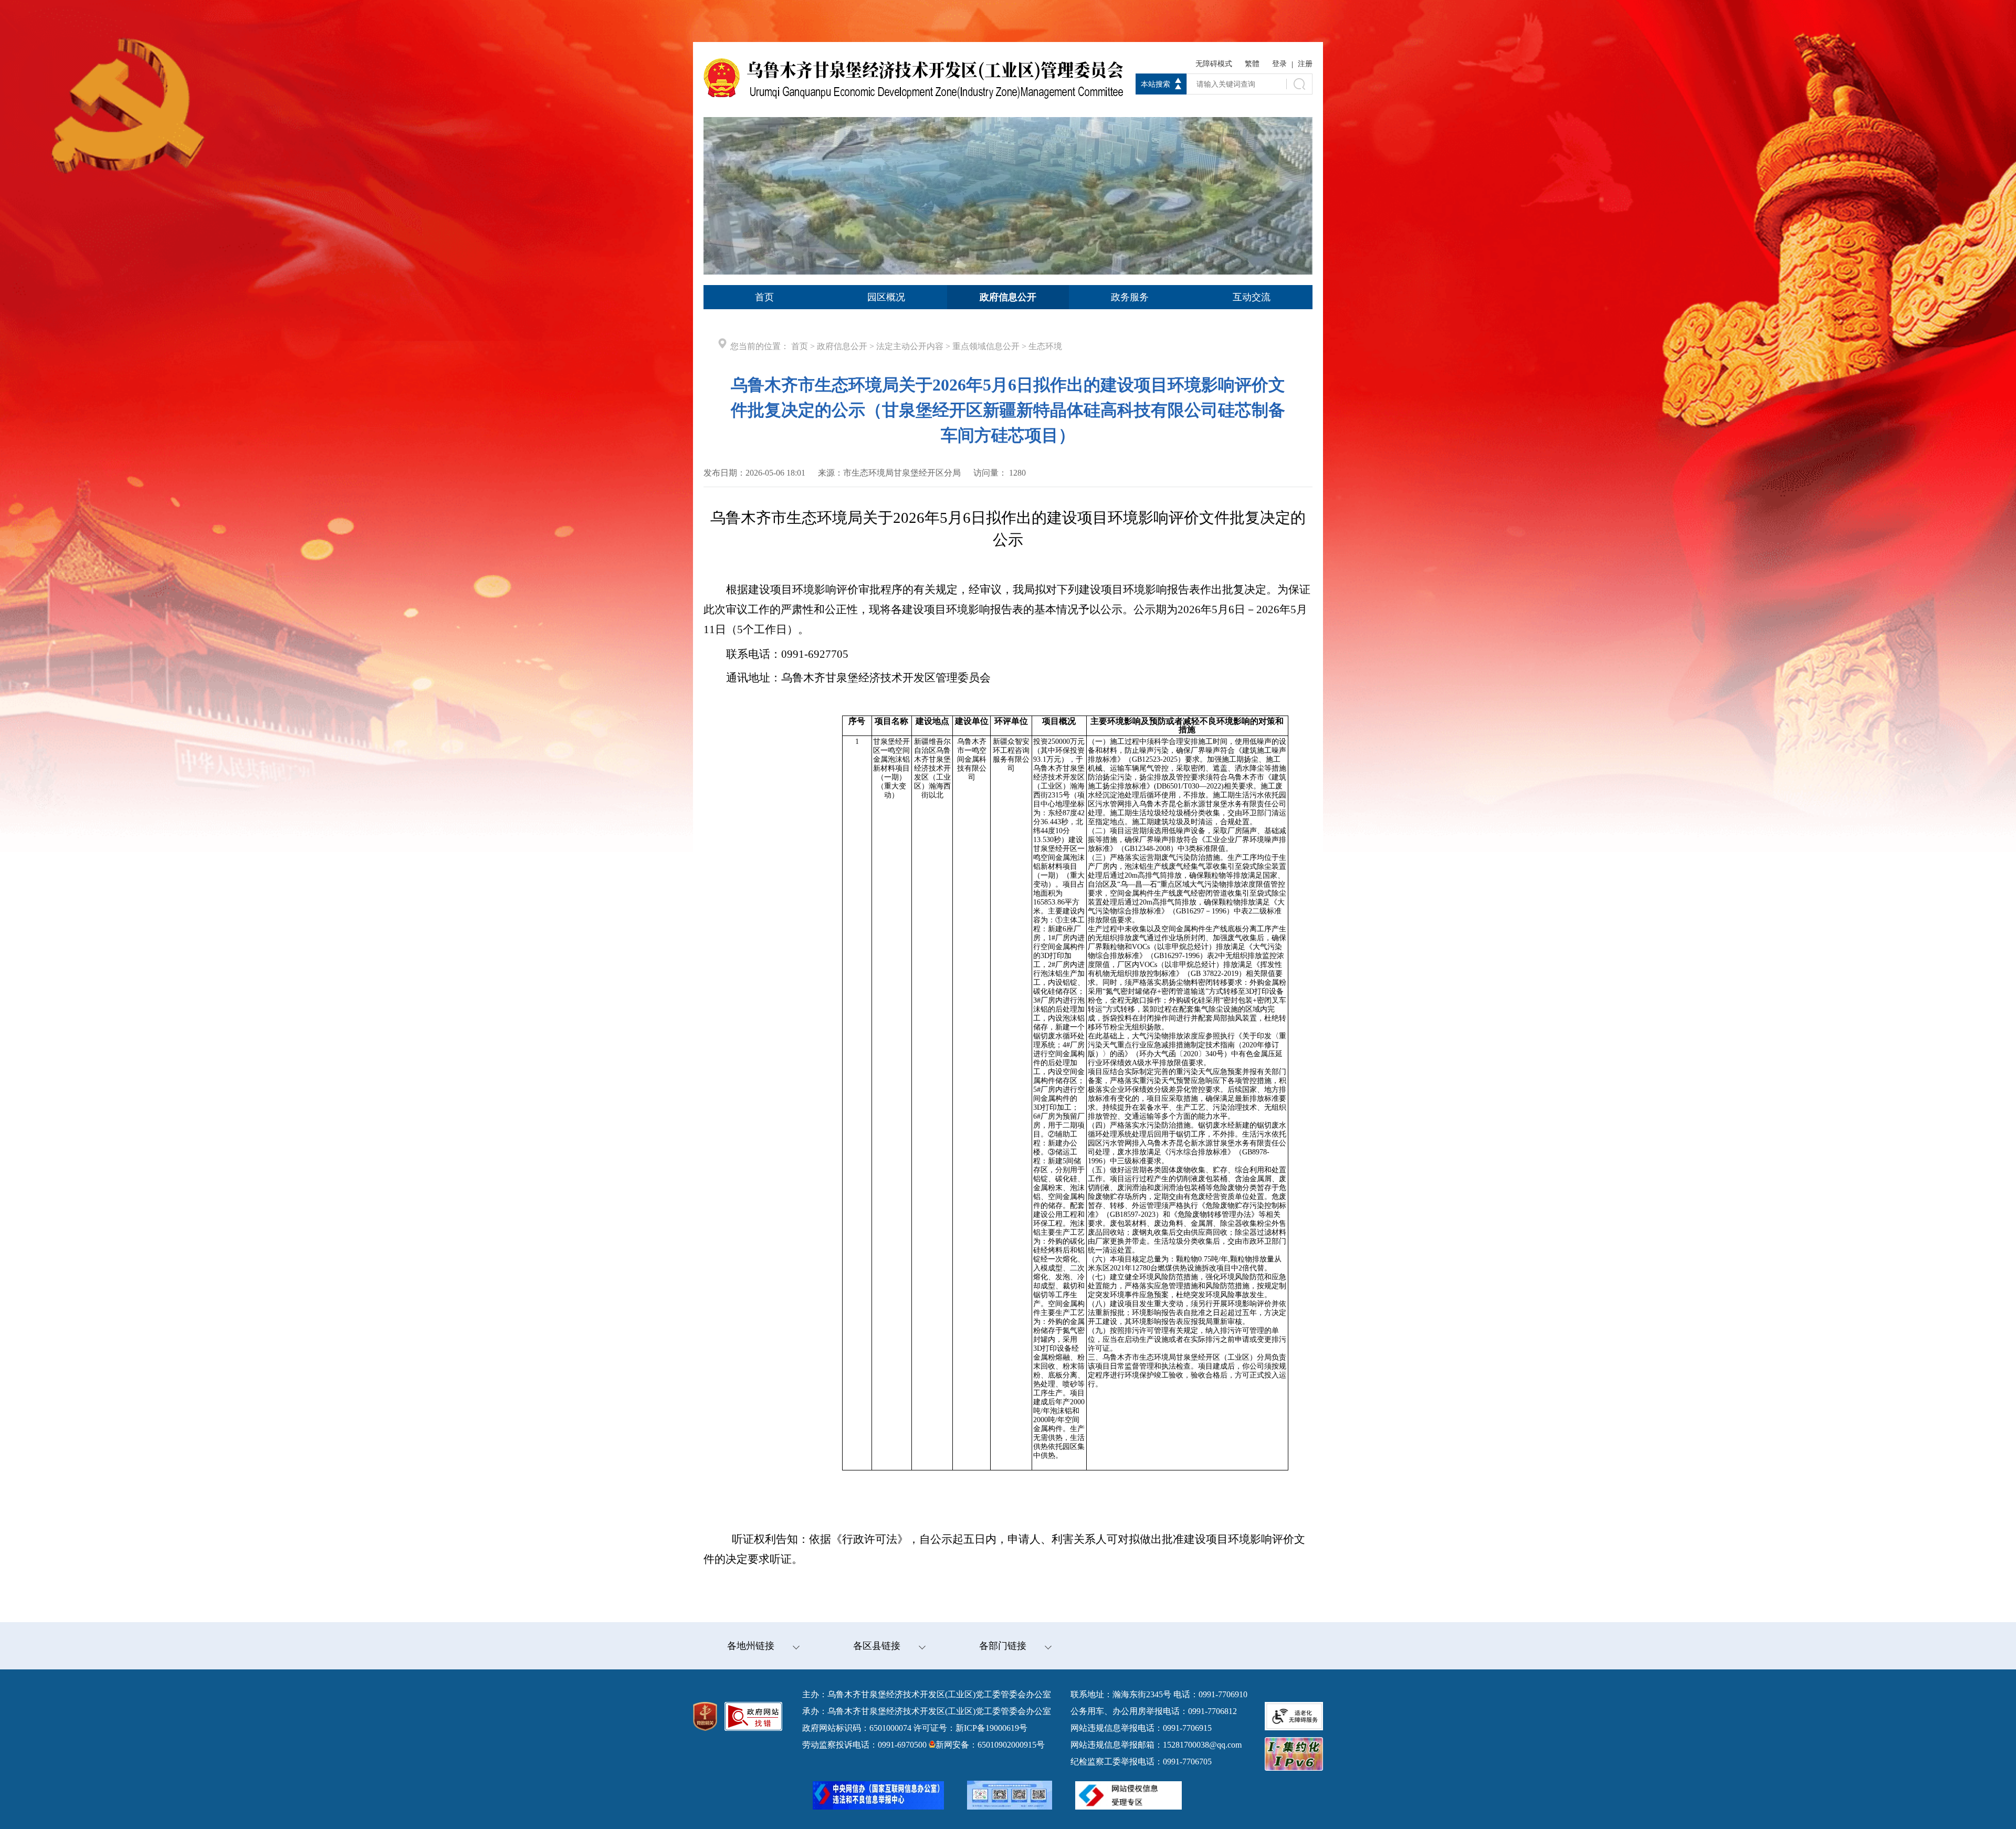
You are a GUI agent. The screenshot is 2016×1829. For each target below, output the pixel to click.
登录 (1279, 64)
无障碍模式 (1214, 64)
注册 (1305, 64)
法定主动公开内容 (910, 346)
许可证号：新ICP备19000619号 (970, 1728)
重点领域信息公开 (986, 346)
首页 (800, 346)
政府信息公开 (842, 346)
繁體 (1252, 64)
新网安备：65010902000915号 (990, 1745)
